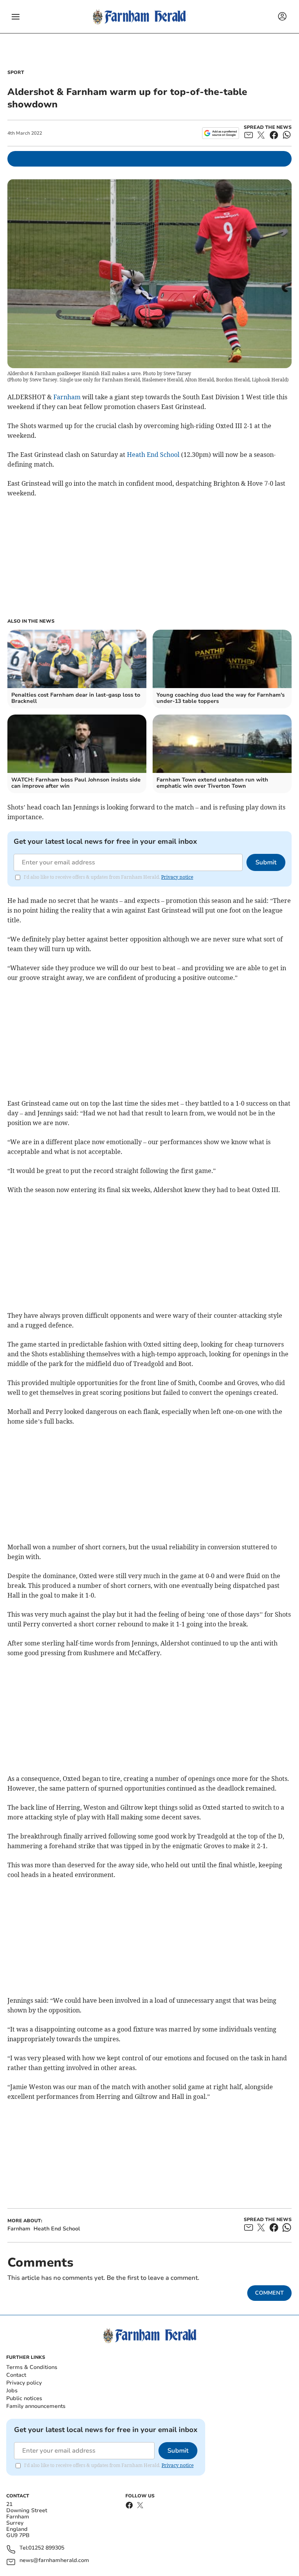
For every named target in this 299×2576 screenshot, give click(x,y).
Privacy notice (177, 877)
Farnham (67, 397)
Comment (269, 2293)
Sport (16, 72)
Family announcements (36, 2406)
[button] (16, 17)
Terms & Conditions (32, 2367)
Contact (16, 2375)
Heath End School (153, 455)
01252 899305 (46, 2548)
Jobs (12, 2391)
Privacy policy (24, 2383)
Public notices (24, 2398)
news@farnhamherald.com (54, 2561)
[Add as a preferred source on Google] (221, 133)
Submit (266, 862)
